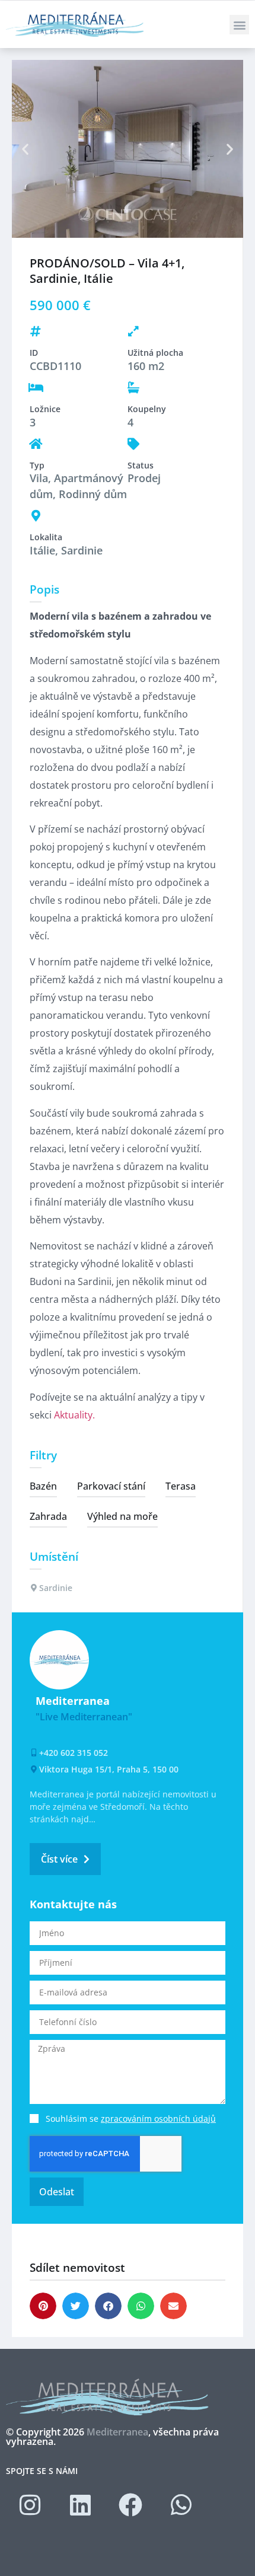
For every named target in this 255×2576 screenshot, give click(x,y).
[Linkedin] (80, 2505)
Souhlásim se (131, 2118)
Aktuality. (74, 1415)
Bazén (43, 1486)
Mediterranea (117, 2432)
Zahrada (48, 1516)
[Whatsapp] (181, 2505)
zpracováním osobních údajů (158, 2118)
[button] (239, 25)
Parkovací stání (111, 1486)
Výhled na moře (122, 1516)
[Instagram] (30, 2505)
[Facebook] (130, 2505)
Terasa (181, 1486)
